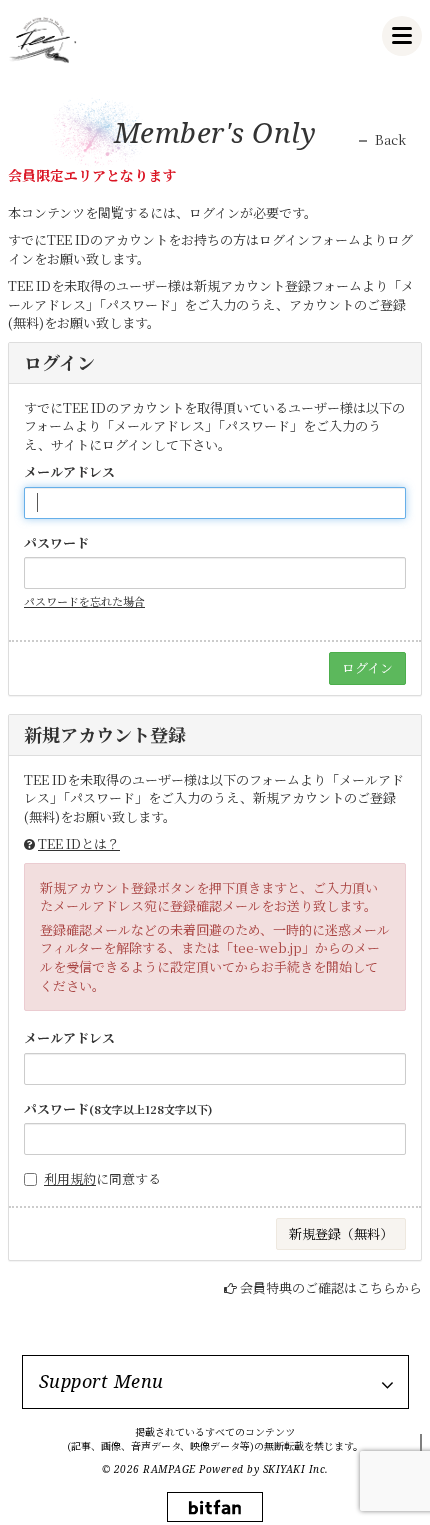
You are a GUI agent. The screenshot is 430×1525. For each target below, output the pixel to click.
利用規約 (70, 1178)
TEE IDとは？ (79, 843)
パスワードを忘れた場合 (84, 601)
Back (390, 140)
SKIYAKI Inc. (296, 1469)
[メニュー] (402, 36)
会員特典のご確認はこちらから (331, 1287)
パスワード (56, 543)
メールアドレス (69, 472)
